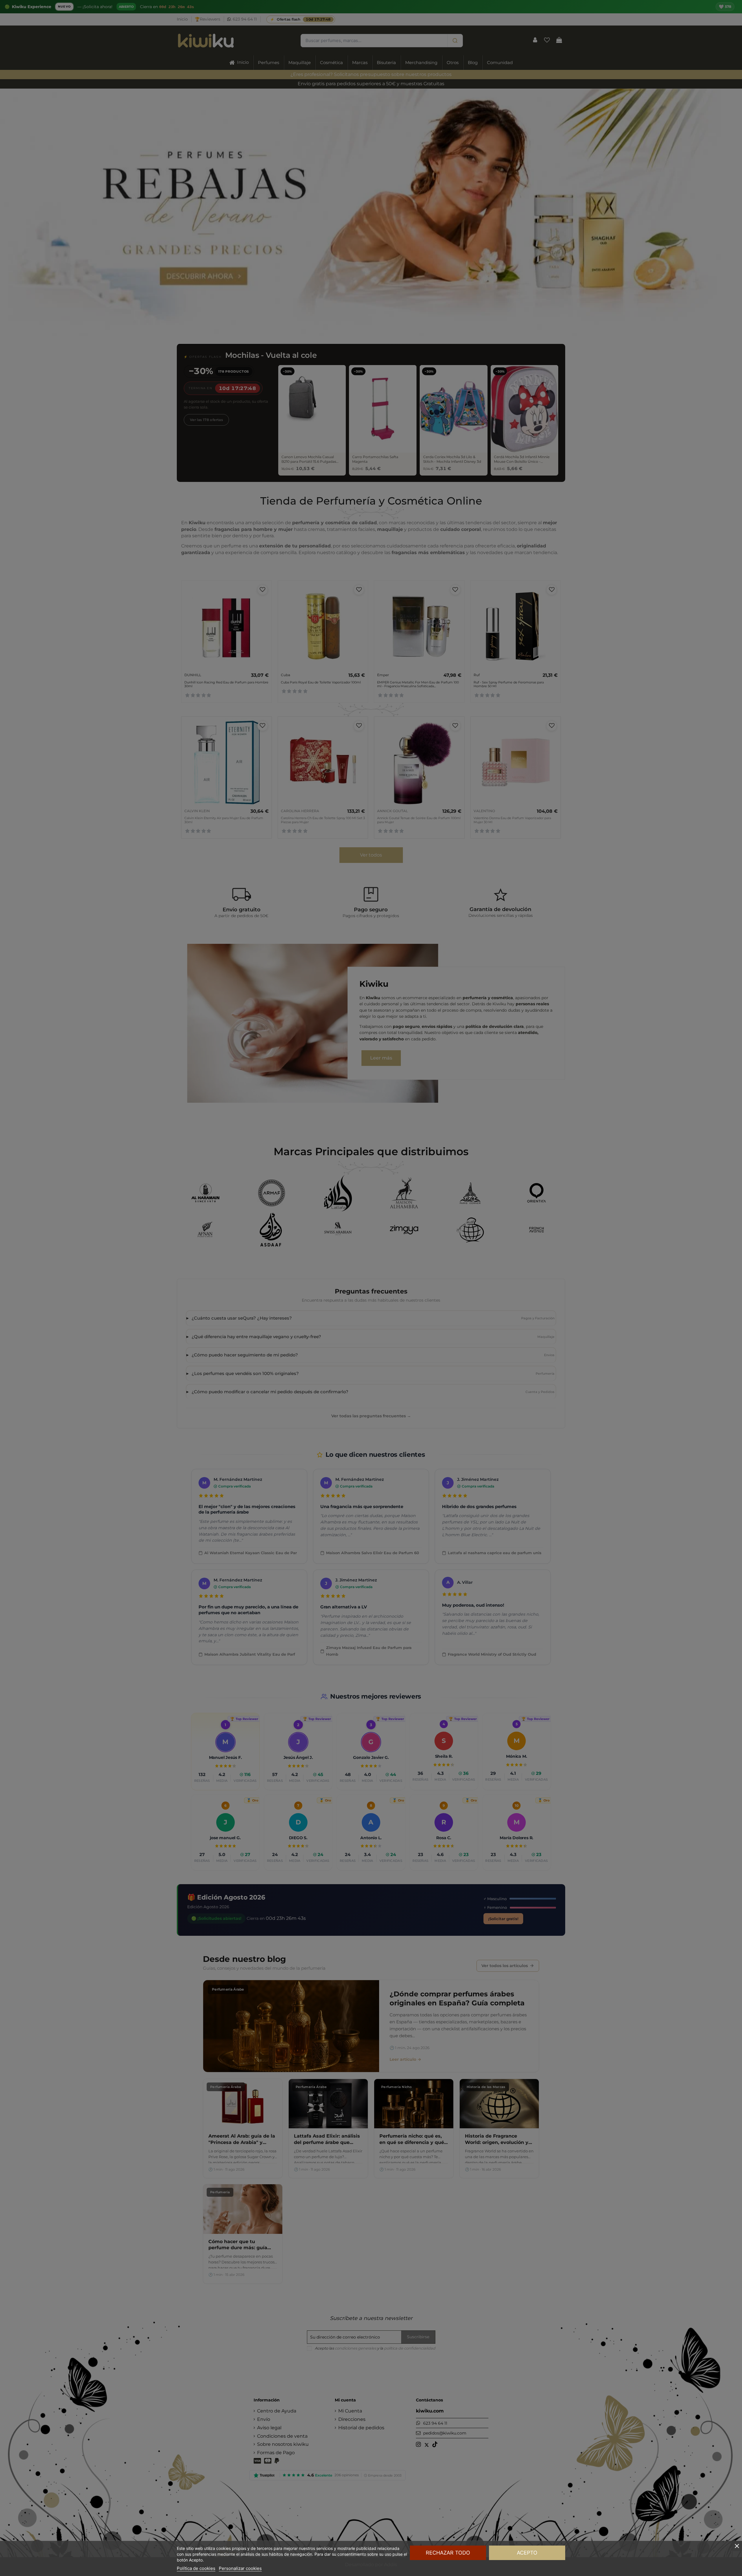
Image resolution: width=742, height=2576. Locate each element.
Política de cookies (196, 2568)
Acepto (527, 2553)
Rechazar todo (448, 2553)
